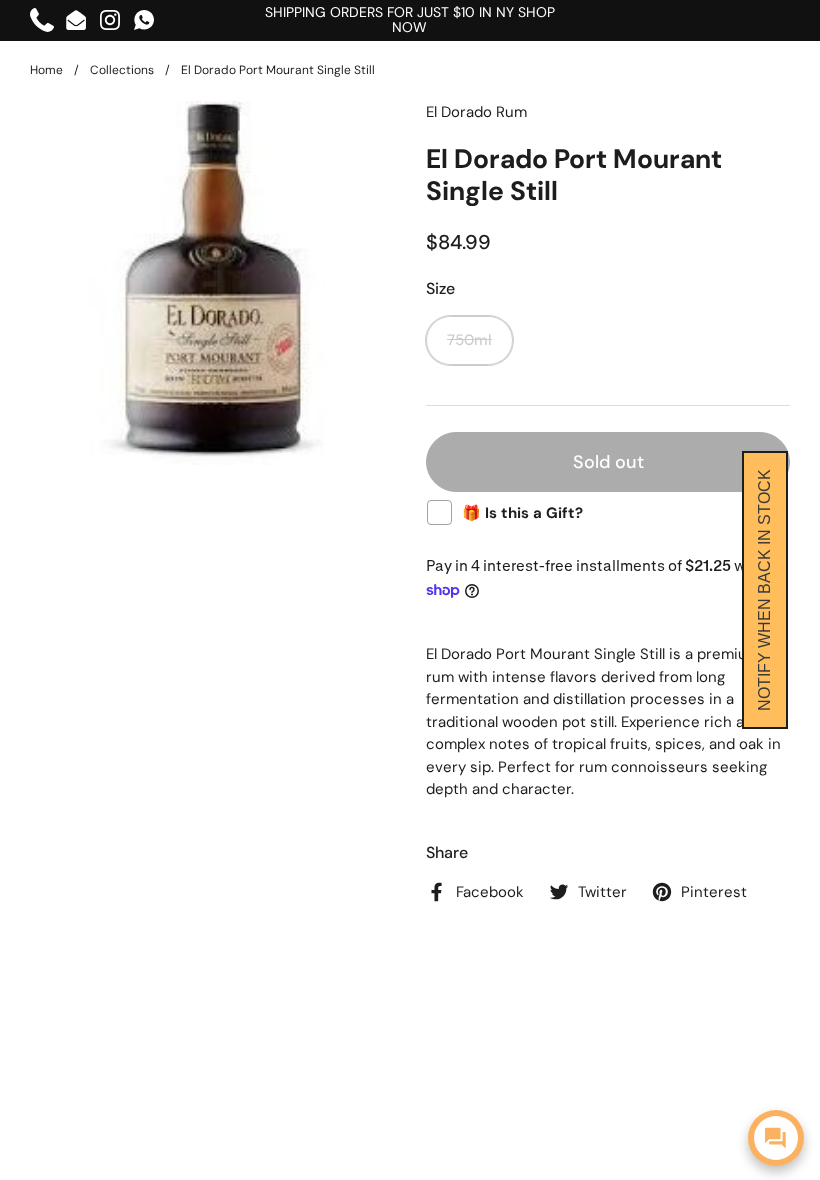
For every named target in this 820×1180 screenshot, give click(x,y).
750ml (469, 340)
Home (46, 70)
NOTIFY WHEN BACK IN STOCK (764, 590)
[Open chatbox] (776, 1138)
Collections (122, 70)
